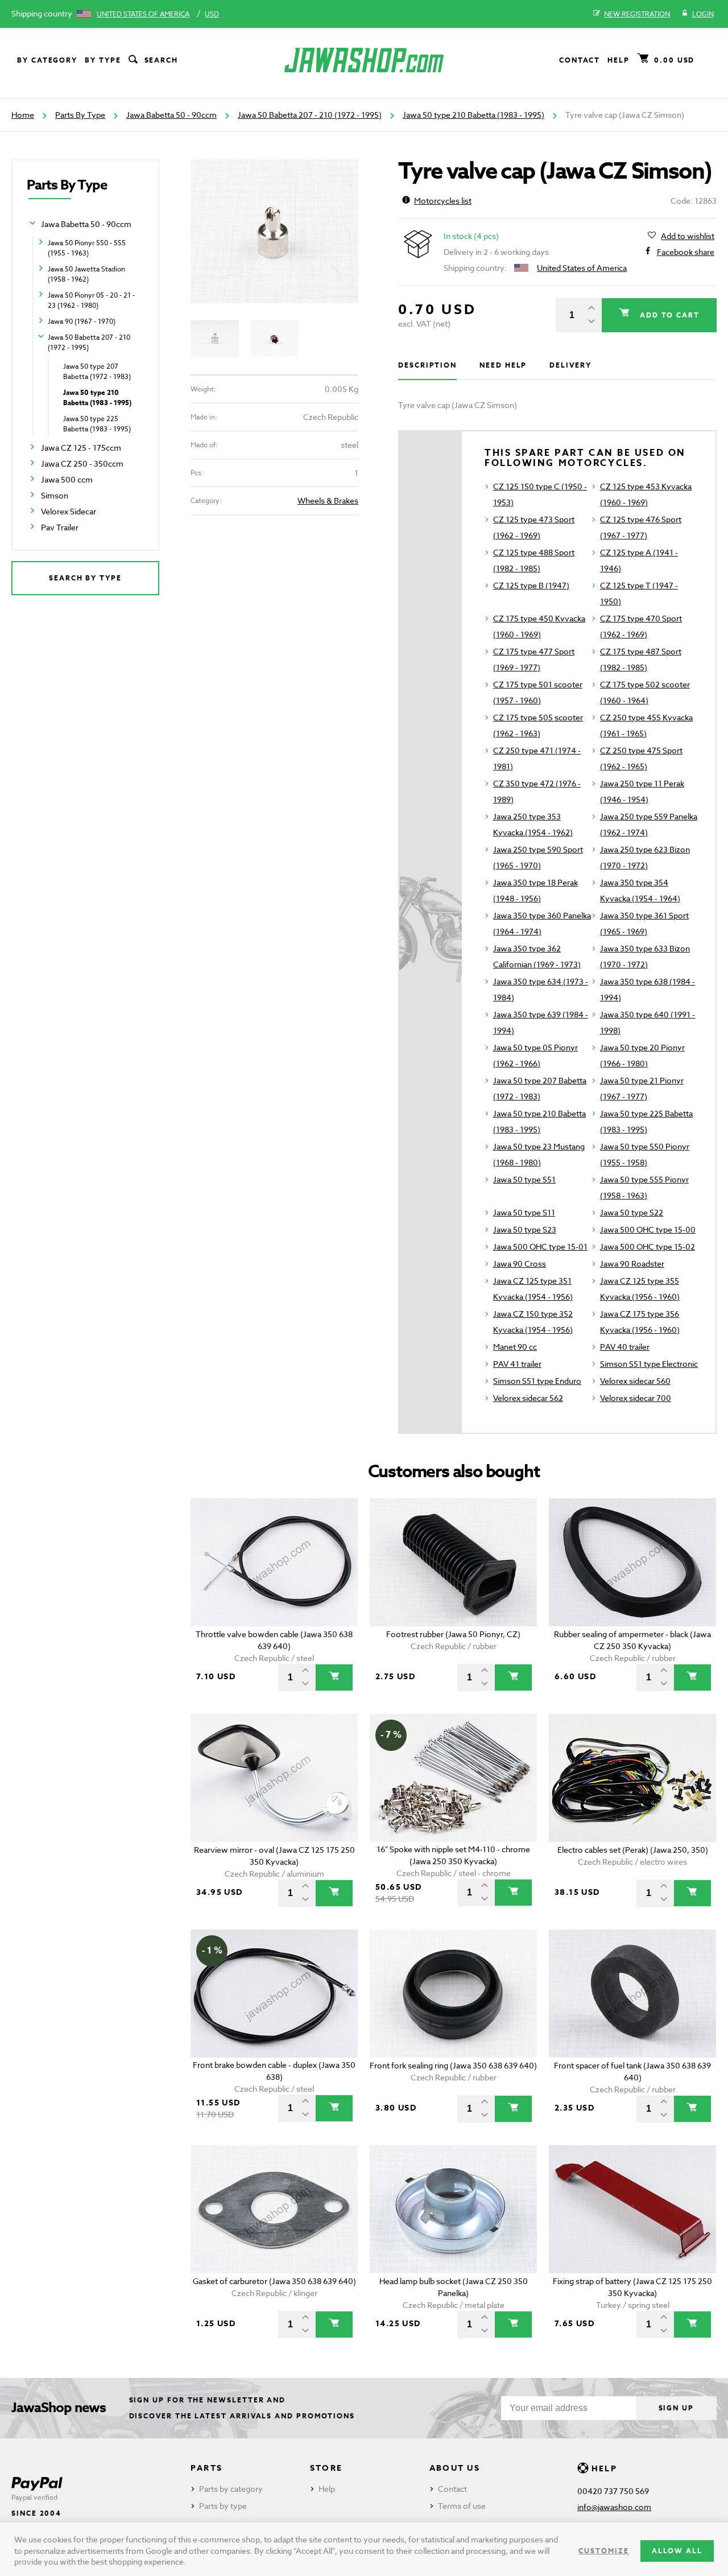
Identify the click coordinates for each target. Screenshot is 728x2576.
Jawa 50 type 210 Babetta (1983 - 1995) (473, 115)
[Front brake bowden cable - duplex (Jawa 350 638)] (274, 1994)
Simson (55, 495)
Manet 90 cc (515, 1347)
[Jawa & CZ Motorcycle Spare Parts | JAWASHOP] (364, 60)
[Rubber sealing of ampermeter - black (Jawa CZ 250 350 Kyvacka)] (633, 1562)
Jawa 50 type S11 (524, 1212)
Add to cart (668, 315)
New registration (637, 14)
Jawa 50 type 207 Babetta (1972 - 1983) (97, 371)
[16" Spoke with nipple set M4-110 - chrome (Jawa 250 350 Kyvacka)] (454, 1778)
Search (162, 60)
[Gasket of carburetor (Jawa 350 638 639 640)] (274, 2209)
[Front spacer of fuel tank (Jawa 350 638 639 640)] (633, 1994)
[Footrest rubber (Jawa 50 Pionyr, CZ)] (454, 1562)
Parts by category (231, 2489)
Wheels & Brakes (328, 500)
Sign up (676, 2408)
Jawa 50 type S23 (525, 1229)
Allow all (677, 2551)
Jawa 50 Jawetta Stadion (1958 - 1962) (86, 274)
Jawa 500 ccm (67, 479)
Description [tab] (427, 365)
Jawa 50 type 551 (524, 1179)
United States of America (143, 14)
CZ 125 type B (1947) (531, 585)
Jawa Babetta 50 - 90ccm (171, 115)
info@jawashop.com (614, 2507)
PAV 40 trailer (625, 1347)
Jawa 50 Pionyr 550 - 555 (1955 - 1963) (87, 248)
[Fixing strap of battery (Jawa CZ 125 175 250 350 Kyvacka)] (633, 2209)
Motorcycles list (443, 201)
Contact (580, 60)
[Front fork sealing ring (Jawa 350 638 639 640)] (454, 1994)
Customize (603, 2551)
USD (212, 14)
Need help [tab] (503, 365)
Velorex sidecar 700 (636, 1398)
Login (703, 14)
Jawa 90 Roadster (632, 1264)
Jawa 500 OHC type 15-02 (648, 1246)
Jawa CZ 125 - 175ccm (81, 448)
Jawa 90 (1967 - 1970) (82, 321)
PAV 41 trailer (517, 1364)
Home (23, 115)
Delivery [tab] (570, 365)
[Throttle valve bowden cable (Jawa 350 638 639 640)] (274, 1562)
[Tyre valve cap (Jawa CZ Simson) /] (274, 231)
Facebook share (686, 252)
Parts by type (223, 2506)
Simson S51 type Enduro (537, 1381)
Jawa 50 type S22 (632, 1212)
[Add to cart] (334, 1678)
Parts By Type (80, 115)
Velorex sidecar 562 (528, 1398)
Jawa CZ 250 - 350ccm (82, 463)
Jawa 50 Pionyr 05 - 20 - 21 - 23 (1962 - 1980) (91, 300)
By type (103, 60)
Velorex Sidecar (69, 511)
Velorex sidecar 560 (635, 1381)
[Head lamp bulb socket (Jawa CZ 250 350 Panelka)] (454, 2209)
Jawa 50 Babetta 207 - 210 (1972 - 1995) (310, 115)
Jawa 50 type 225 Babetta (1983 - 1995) (97, 424)
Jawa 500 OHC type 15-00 (648, 1229)
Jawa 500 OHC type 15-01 (540, 1246)
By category (47, 60)
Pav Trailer (60, 527)
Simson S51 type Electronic (649, 1364)
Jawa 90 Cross (520, 1264)
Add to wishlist (688, 236)
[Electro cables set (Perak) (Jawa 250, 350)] (633, 1778)
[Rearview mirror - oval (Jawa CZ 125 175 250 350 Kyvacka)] (274, 1778)
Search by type (85, 578)
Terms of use (462, 2506)
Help (619, 60)
